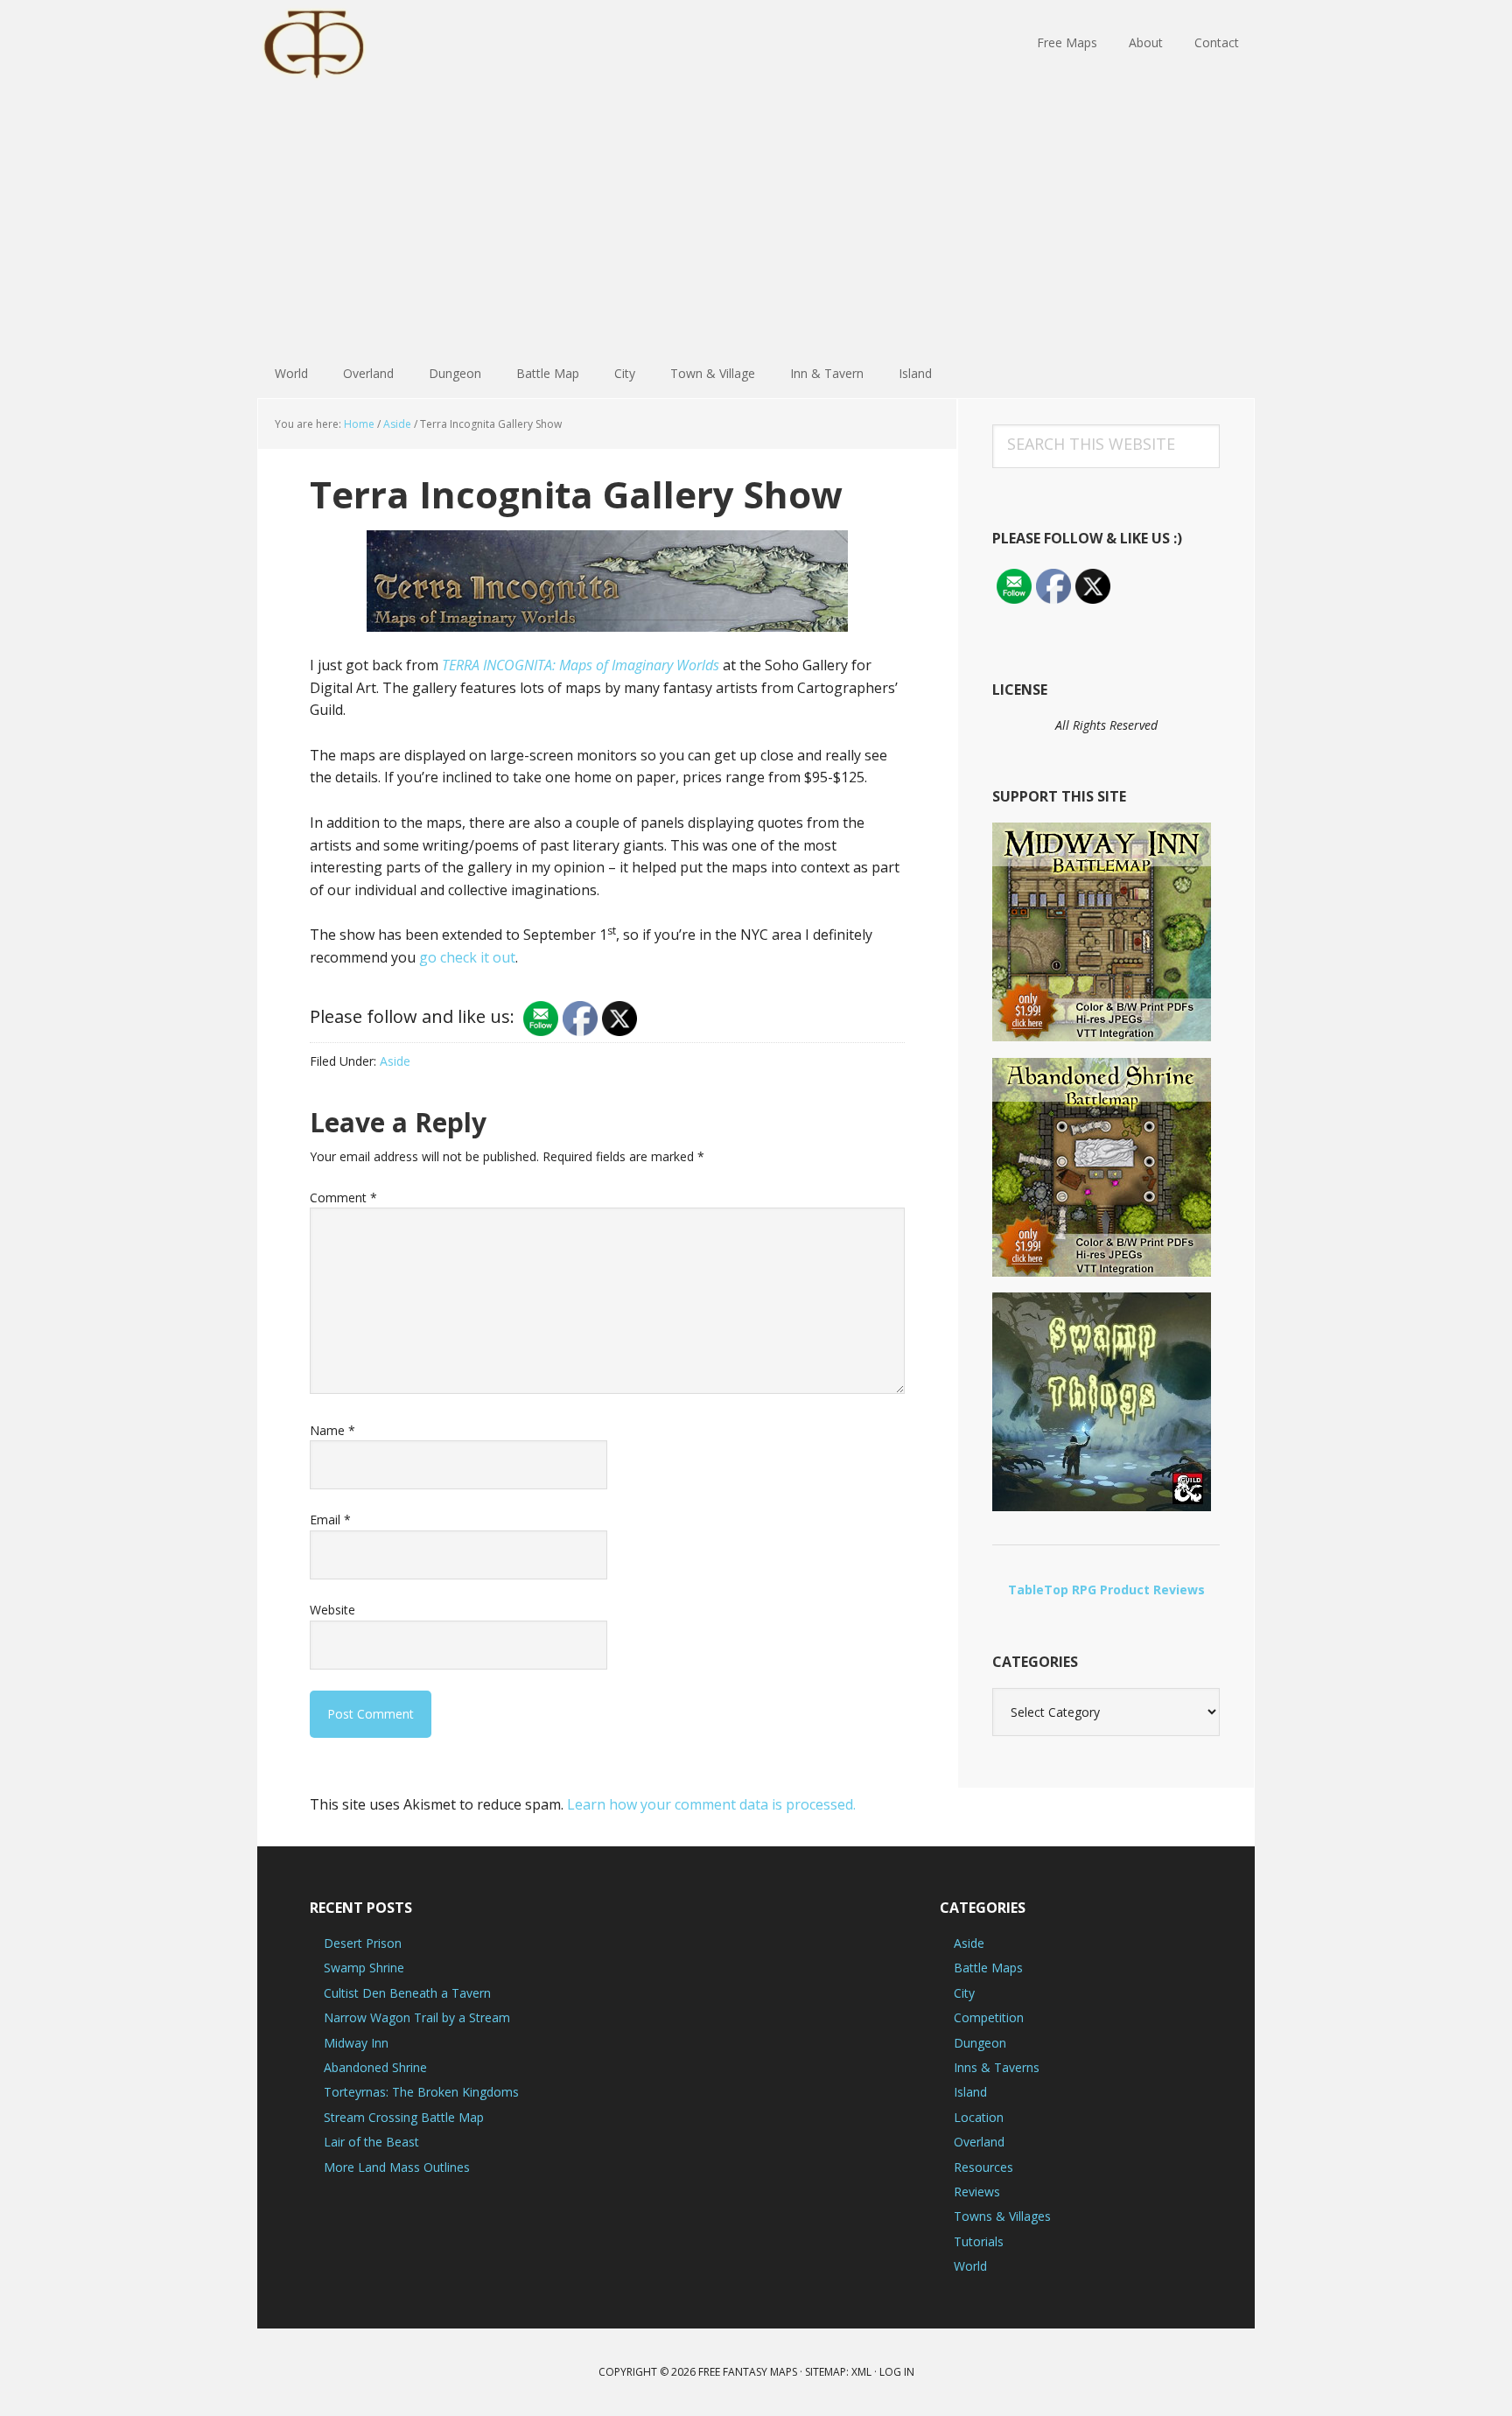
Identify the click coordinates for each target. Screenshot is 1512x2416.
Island (970, 2092)
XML (861, 2372)
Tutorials (979, 2241)
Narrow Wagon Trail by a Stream (417, 2017)
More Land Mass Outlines (397, 2167)
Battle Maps (988, 1968)
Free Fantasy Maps (371, 44)
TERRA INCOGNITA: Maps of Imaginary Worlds (581, 665)
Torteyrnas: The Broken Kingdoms (421, 2092)
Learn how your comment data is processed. (711, 1804)
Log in (897, 2372)
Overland (979, 2142)
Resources (983, 2167)
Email (330, 1520)
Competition (989, 2017)
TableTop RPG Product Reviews (1106, 1590)
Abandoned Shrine (375, 2067)
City (964, 1993)
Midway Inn (356, 2043)
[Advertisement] (756, 219)
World (970, 2266)
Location (979, 2117)
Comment (343, 1197)
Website (332, 1610)
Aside (395, 1061)
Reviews (977, 2192)
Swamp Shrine (364, 1968)
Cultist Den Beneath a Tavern (407, 1993)
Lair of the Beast (371, 2142)
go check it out (467, 957)
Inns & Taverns (997, 2067)
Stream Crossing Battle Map (404, 2117)
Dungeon (980, 2043)
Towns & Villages (1002, 2216)
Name (332, 1430)
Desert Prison (363, 1943)
